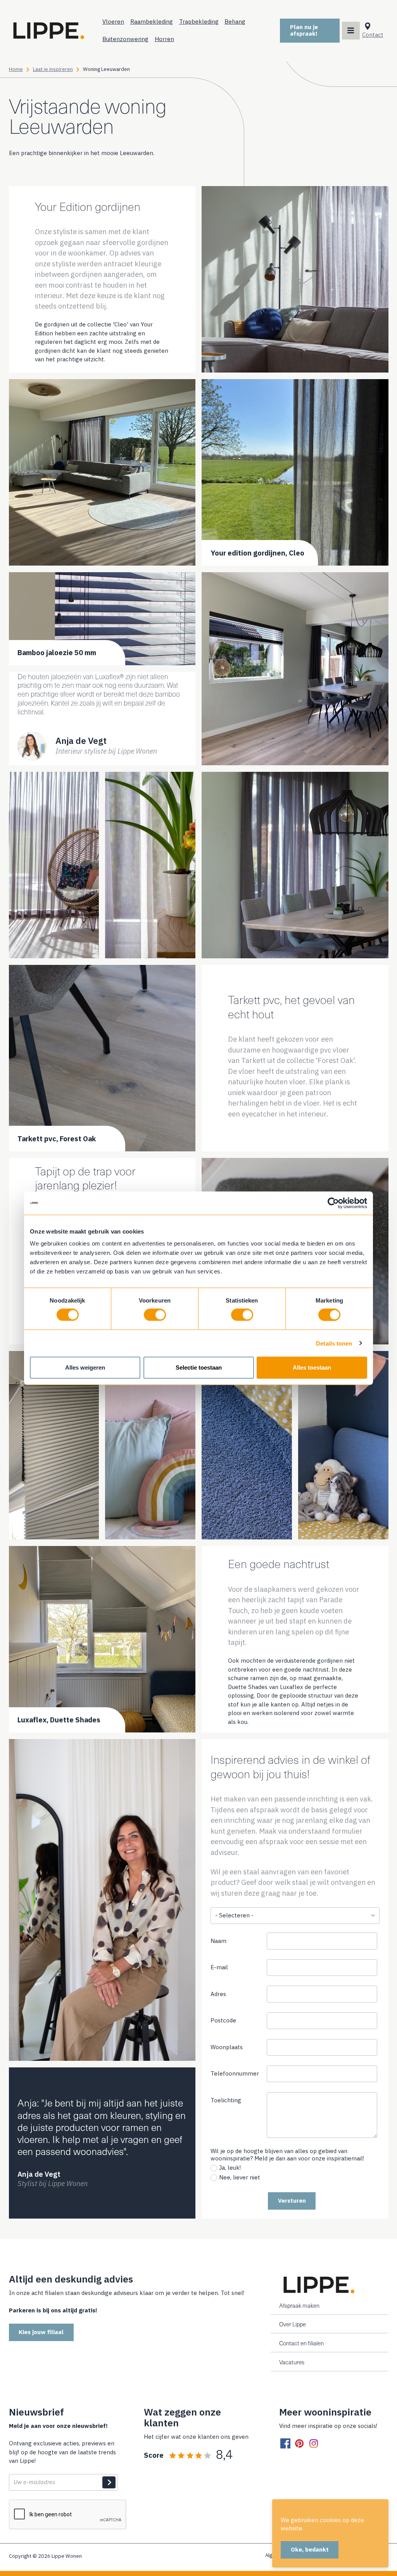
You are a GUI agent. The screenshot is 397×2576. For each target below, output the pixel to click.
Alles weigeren (85, 1367)
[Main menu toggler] (351, 31)
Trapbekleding (199, 22)
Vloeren (113, 22)
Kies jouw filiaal (41, 2332)
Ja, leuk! (230, 2168)
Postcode (223, 2020)
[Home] (48, 31)
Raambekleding (152, 22)
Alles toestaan (312, 1367)
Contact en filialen (301, 2343)
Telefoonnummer (238, 2075)
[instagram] (314, 2444)
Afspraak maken (299, 2306)
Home (16, 69)
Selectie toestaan (199, 1367)
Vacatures (292, 2362)
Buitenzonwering (125, 39)
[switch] (155, 1315)
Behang (235, 22)
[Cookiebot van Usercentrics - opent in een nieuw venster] (333, 1203)
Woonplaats (227, 2047)
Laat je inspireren (53, 69)
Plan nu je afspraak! (304, 30)
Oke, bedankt (310, 2549)
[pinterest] (299, 2444)
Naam (218, 1941)
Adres (218, 1994)
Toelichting (226, 2100)
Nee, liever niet (240, 2177)
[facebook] (285, 2444)
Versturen (292, 2201)
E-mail (219, 1967)
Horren (164, 39)
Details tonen (334, 1343)
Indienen (109, 2483)
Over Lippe (293, 2324)
